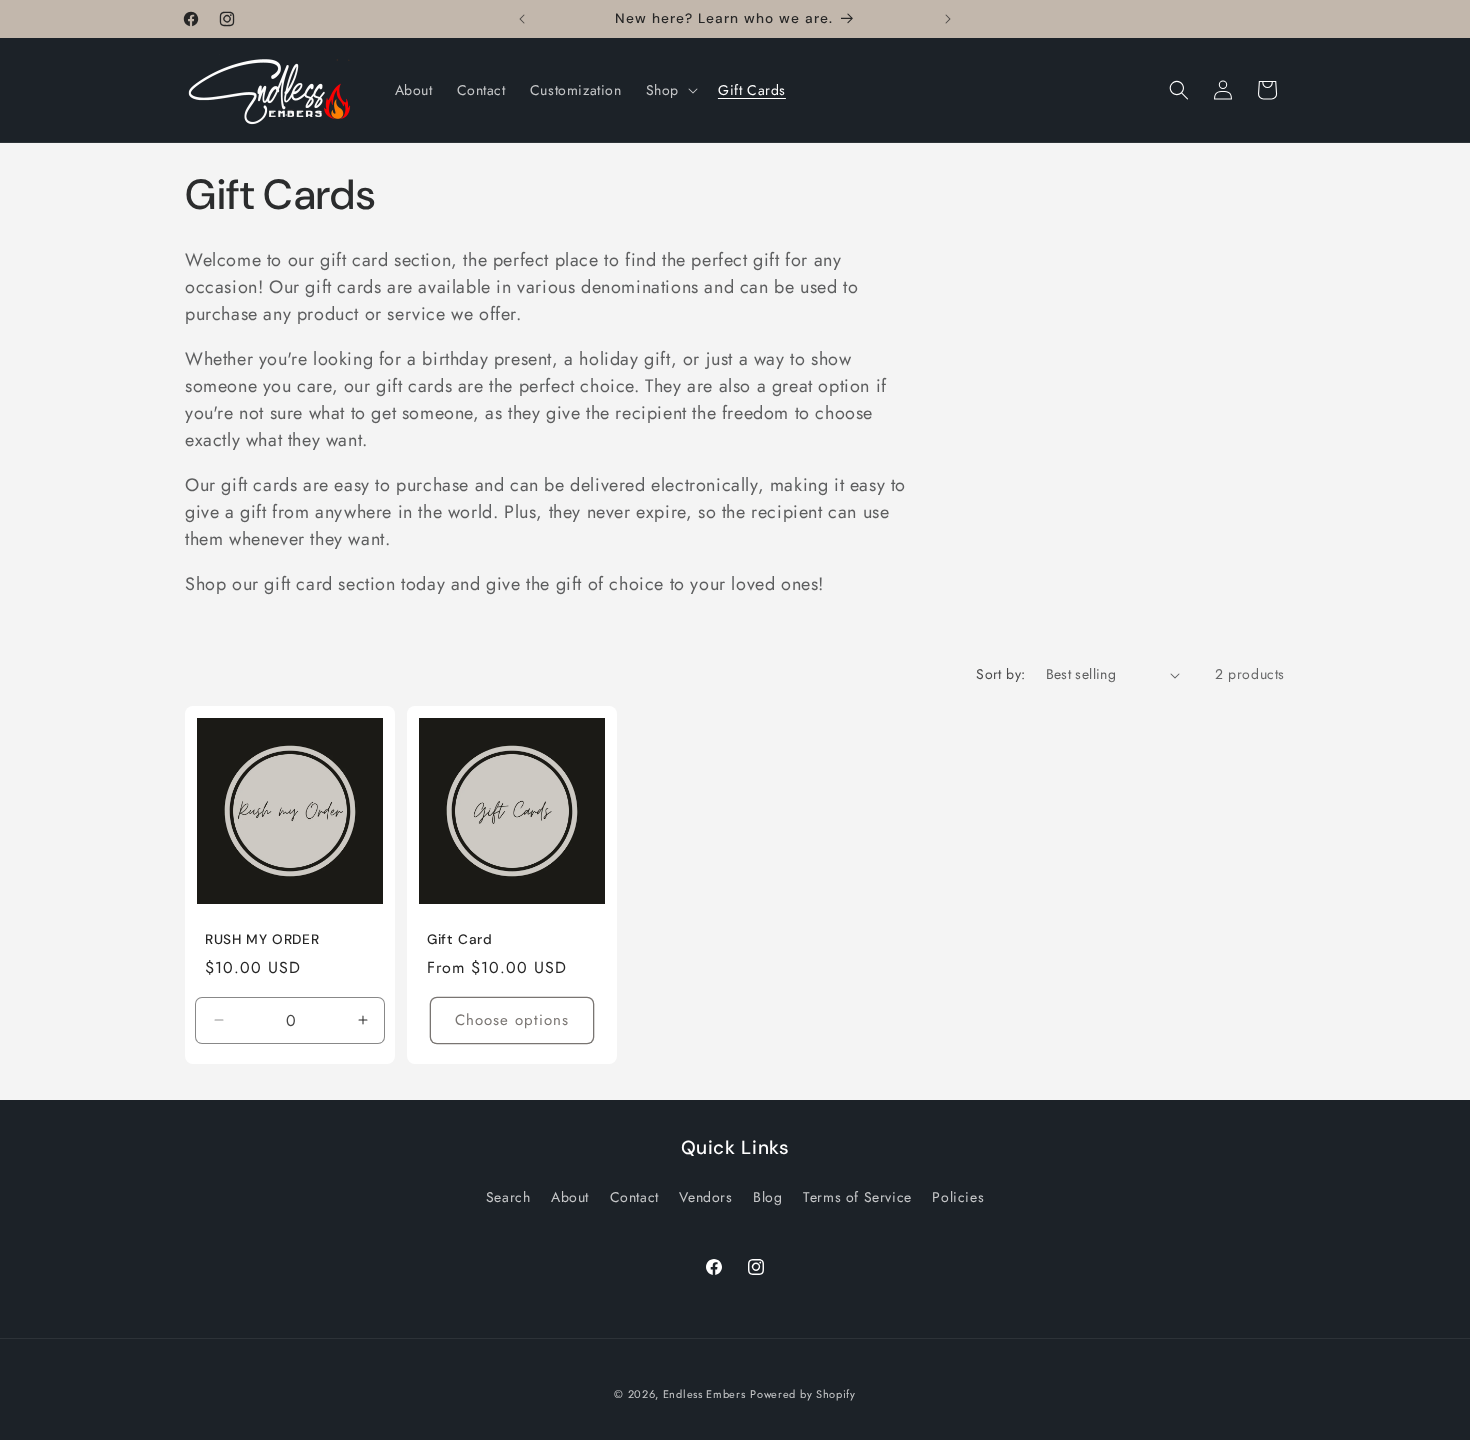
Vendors (705, 1197)
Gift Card (460, 939)
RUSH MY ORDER (262, 939)
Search (508, 1197)
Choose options (513, 1020)
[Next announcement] (948, 19)
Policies (958, 1197)
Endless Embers (704, 1394)
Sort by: (1000, 674)
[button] (670, 90)
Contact (634, 1197)
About (570, 1197)
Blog (767, 1197)
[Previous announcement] (522, 19)
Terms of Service (857, 1197)
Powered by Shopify (803, 1394)
